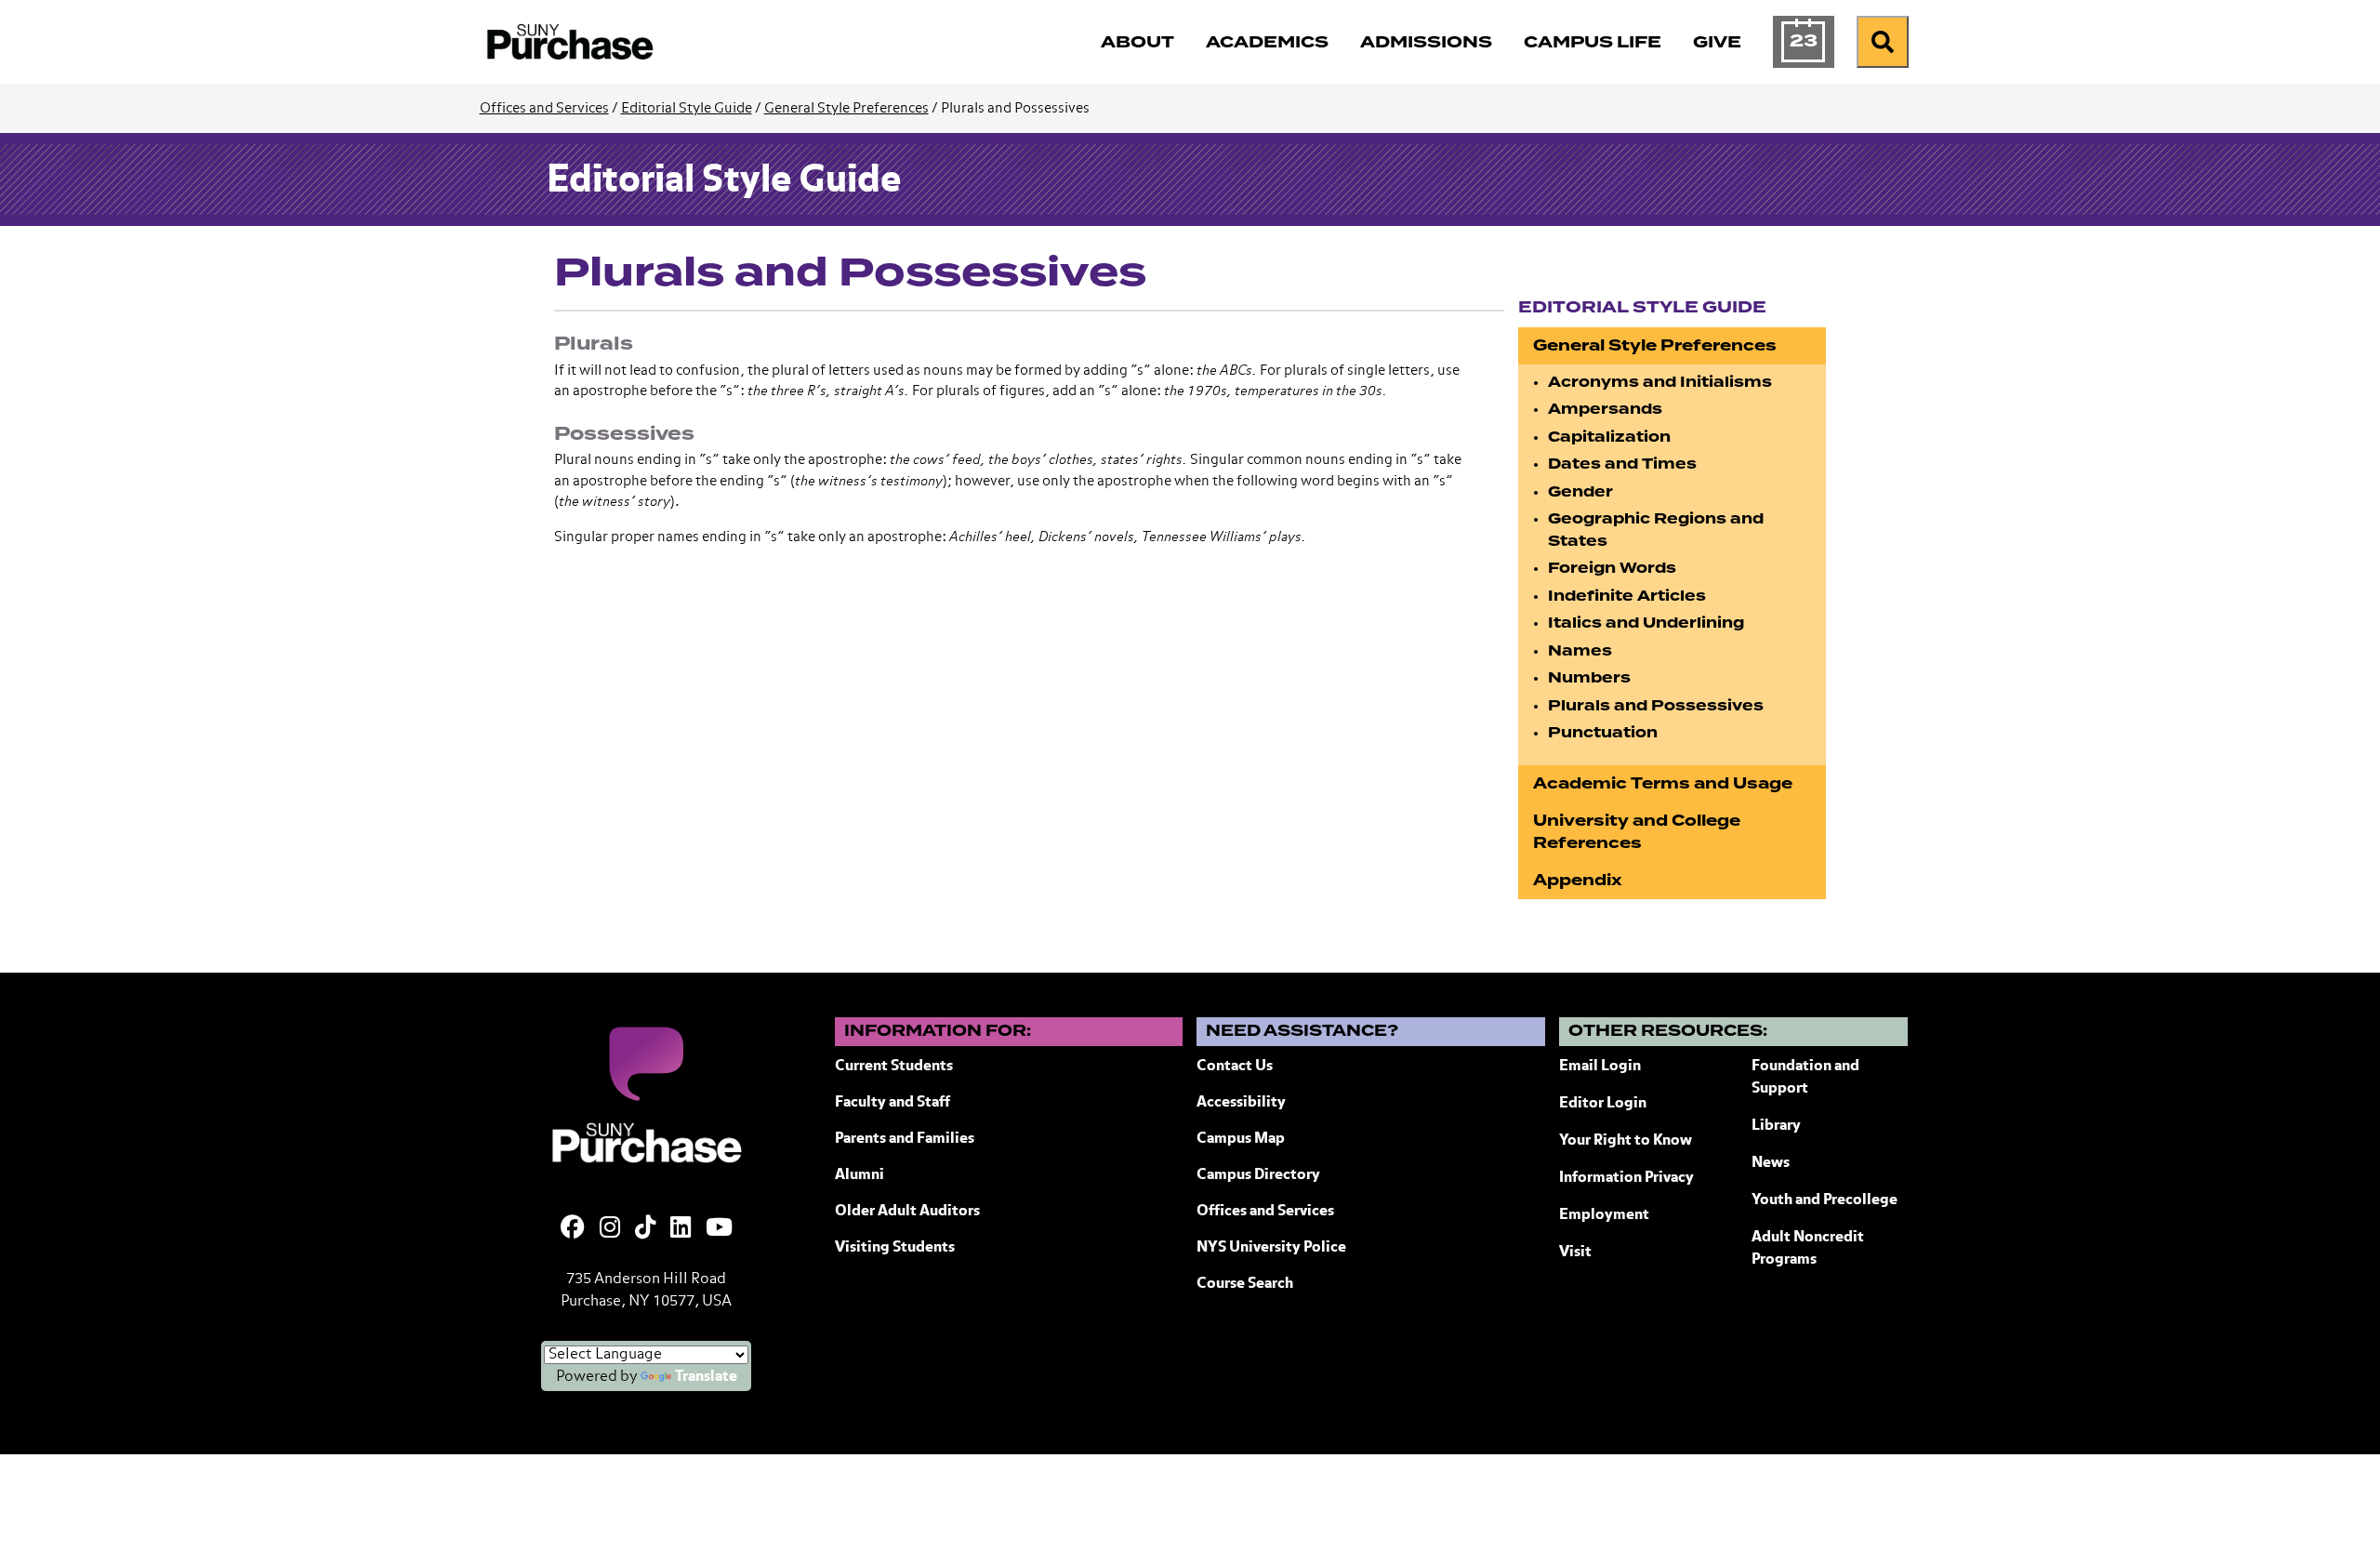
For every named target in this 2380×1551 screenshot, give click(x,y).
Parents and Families (905, 1139)
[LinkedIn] (681, 1229)
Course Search (1245, 1284)
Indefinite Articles (1627, 596)
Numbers (1589, 678)
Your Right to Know (1626, 1141)
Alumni (859, 1175)
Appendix (1578, 880)
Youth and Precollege (1825, 1200)
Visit (1575, 1253)
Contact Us (1235, 1067)
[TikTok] (645, 1229)
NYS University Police (1271, 1248)
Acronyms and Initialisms (1660, 382)
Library (1776, 1126)
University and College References (1637, 832)
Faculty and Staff (892, 1103)
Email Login (1600, 1067)
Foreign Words (1612, 568)
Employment (1604, 1215)
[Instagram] (610, 1229)
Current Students (894, 1067)
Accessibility (1241, 1103)
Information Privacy (1626, 1178)
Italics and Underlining (1646, 623)
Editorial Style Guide (687, 108)
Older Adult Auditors (907, 1212)
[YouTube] (719, 1229)
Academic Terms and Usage (1663, 783)
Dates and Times (1622, 464)
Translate (706, 1377)
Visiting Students (895, 1248)
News (1771, 1163)
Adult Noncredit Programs (1808, 1249)
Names (1580, 651)
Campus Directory (1258, 1175)
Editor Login (1603, 1104)
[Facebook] (573, 1229)
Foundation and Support (1805, 1078)
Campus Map (1241, 1139)
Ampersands (1605, 409)
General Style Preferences (846, 108)
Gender (1580, 492)
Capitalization (1609, 437)
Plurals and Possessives (1656, 706)
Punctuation (1603, 733)
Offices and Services (544, 108)
